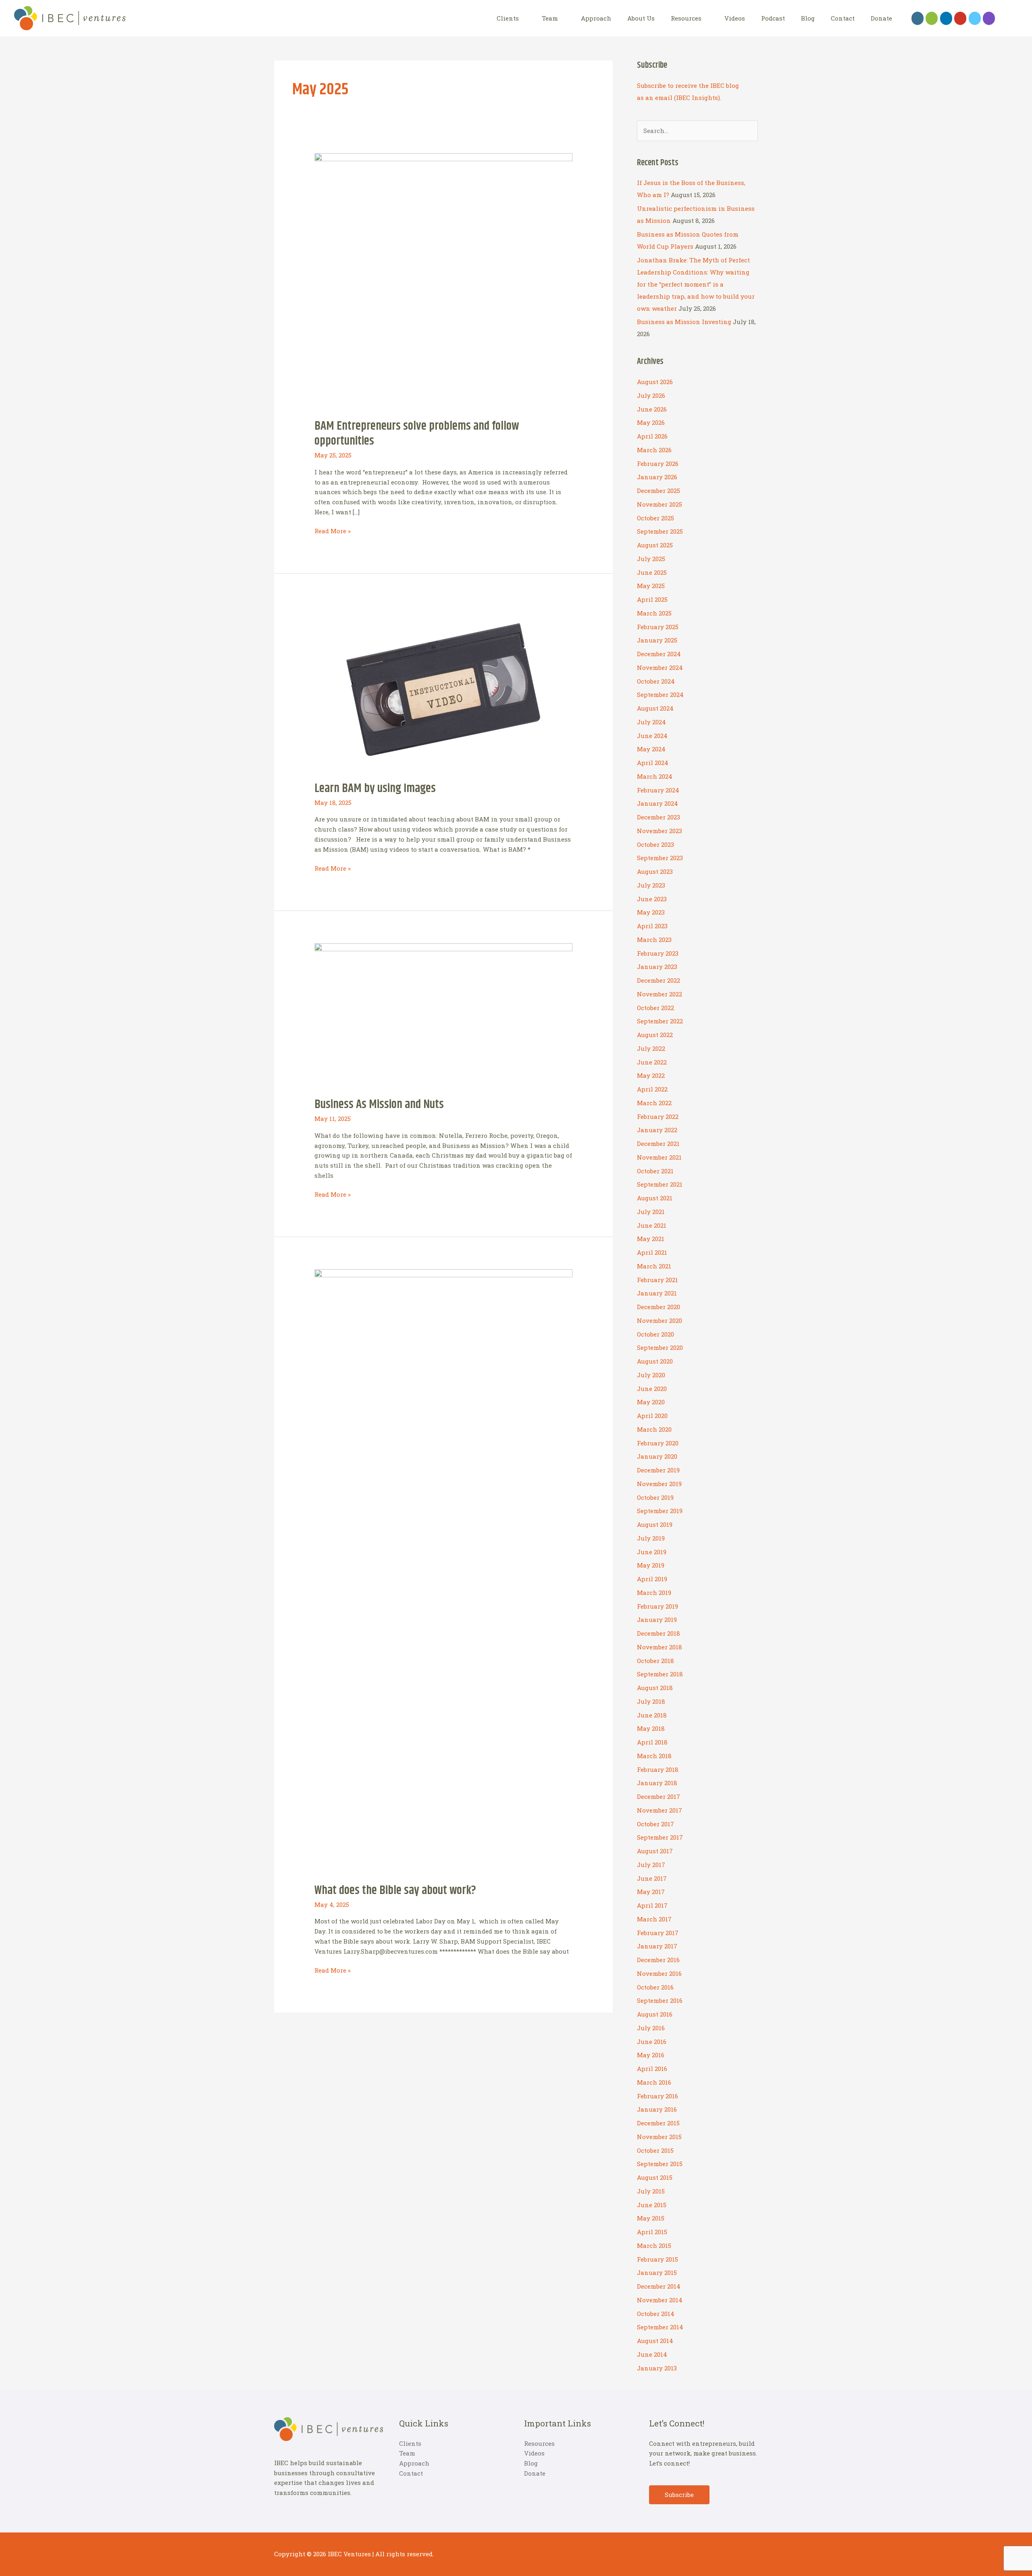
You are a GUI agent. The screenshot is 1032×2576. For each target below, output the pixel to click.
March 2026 (654, 450)
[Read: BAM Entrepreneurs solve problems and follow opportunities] (443, 281)
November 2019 (659, 1484)
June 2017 (652, 1878)
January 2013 (657, 2368)
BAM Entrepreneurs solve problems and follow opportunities (417, 433)
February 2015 (657, 2259)
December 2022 (659, 980)
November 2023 (660, 831)
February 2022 (658, 1116)
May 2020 (651, 1402)
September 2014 (660, 2327)
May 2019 (651, 1565)
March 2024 (655, 776)
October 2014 (656, 2314)
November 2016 (659, 1973)
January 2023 (657, 967)
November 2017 (660, 1810)
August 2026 (655, 382)
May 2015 (651, 2218)
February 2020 (658, 1443)
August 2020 (655, 1361)
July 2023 (651, 885)
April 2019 (652, 1579)
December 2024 (659, 654)
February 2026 (658, 464)
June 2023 (652, 899)
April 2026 (652, 436)
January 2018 (657, 1783)
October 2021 (655, 1171)
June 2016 (652, 2042)
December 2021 (658, 1144)
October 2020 (655, 1334)
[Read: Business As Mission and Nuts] (443, 1015)
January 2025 (657, 640)
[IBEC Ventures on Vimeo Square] (975, 18)
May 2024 (651, 749)
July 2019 (651, 1538)
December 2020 (659, 1307)
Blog (808, 18)
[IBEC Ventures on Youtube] (960, 18)
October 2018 (655, 1661)
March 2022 (654, 1103)
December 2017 (659, 1796)
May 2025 (651, 586)
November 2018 (660, 1647)
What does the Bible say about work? (395, 1890)
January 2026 (657, 477)
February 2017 (658, 1933)
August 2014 (655, 2341)
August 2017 (655, 1851)
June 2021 (652, 1225)
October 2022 (655, 1008)
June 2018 (652, 1715)
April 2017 (652, 1905)
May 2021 (651, 1239)
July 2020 (651, 1375)
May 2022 (651, 1075)
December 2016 (658, 1960)
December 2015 (658, 2123)
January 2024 (657, 803)
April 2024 (653, 763)
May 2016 (651, 2055)
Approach (596, 18)
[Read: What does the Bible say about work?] (443, 1571)
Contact (843, 18)
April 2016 (652, 2069)
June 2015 (652, 2205)
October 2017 (655, 1824)
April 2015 (652, 2232)
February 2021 (657, 1280)
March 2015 (654, 2245)
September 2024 (660, 694)
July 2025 (651, 559)
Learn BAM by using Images (375, 788)
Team (550, 18)
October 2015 (655, 2150)
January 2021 (657, 1293)
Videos (735, 18)
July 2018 (651, 1701)
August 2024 (655, 708)
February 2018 (658, 1769)
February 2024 (658, 790)
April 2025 (652, 599)
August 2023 (655, 871)
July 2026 (651, 395)
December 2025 (659, 491)
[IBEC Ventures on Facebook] (918, 18)
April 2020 (652, 1416)
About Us (641, 18)
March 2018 (654, 1756)
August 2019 (655, 1524)
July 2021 (651, 1212)
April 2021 (652, 1252)
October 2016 (655, 1987)
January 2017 (657, 1946)
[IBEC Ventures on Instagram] (989, 18)
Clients (508, 18)
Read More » (333, 531)
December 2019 (658, 1470)
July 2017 (651, 1865)
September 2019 (660, 1511)
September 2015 (660, 2164)
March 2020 (654, 1429)
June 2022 (652, 1062)
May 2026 (651, 422)
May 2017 (651, 1892)
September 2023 (660, 858)
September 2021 (660, 1184)
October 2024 (656, 681)
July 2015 (651, 2191)
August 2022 (655, 1035)
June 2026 (652, 409)
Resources (686, 18)
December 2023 (659, 817)
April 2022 (652, 1089)
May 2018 (651, 1728)
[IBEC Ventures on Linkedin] (946, 18)
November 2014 (660, 2300)
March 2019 (654, 1593)
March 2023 (654, 940)
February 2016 (657, 2096)
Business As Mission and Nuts (379, 1104)
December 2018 (659, 1633)
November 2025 (660, 504)
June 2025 (652, 572)
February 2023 (658, 953)
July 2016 (651, 2028)
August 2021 (655, 1198)
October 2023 (655, 844)
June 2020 (652, 1389)
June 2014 (652, 2354)
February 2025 (658, 627)
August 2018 (655, 1688)
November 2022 (660, 994)
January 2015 (657, 2272)
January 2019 (657, 1620)
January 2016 (657, 2109)
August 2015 (655, 2177)
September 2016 (660, 2000)
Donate (881, 18)
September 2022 (660, 1021)
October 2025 (655, 518)
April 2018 (652, 1742)
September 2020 (660, 1347)
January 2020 (657, 1456)
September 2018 (660, 1674)
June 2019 (652, 1552)
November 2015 (659, 2137)
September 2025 (660, 531)
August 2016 (655, 2014)
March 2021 (654, 1266)
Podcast (773, 18)
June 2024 (652, 736)
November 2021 (659, 1157)
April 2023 (652, 926)
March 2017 (654, 1919)
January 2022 (657, 1130)
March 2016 (654, 2082)
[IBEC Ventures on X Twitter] (932, 18)
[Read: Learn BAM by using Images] (443, 688)
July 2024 (651, 722)
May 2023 (651, 912)
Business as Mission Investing (684, 322)
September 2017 (660, 1837)
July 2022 (651, 1048)
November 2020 (660, 1320)
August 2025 (655, 545)
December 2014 (659, 2286)
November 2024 (660, 667)
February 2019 (657, 1606)
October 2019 (655, 1497)
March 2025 (654, 613)
